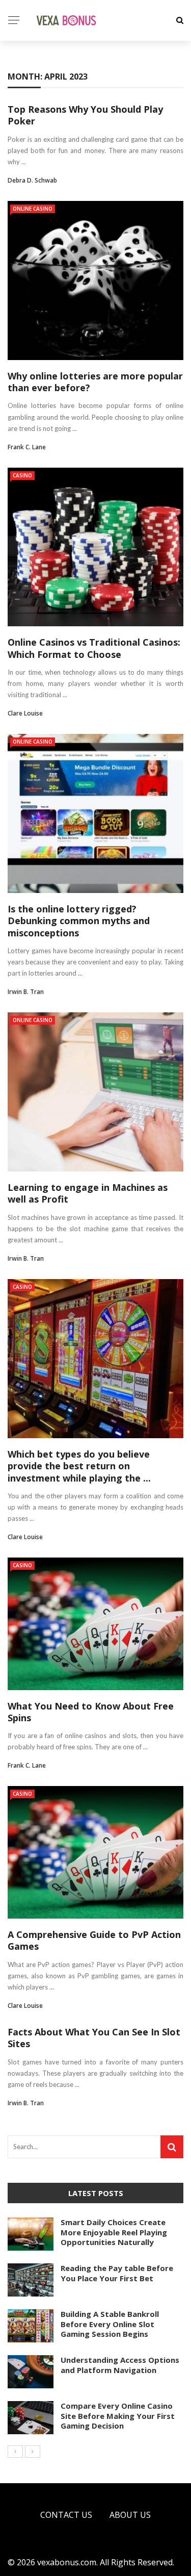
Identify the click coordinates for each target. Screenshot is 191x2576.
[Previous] (15, 2452)
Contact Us (66, 2515)
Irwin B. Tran (26, 992)
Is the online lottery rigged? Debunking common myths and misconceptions (79, 921)
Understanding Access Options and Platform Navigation (120, 2365)
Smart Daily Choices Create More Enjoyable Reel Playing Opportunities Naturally (114, 2232)
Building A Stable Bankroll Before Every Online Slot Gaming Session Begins (110, 2324)
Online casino (33, 209)
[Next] (33, 2452)
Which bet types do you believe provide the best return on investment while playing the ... (79, 1466)
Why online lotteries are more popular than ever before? (95, 382)
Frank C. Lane (27, 447)
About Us (130, 2515)
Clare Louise (25, 713)
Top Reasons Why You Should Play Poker (85, 115)
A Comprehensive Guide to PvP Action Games (94, 1940)
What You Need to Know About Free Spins (91, 1712)
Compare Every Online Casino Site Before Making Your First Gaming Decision (118, 2416)
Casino (22, 475)
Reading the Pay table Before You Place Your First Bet (117, 2273)
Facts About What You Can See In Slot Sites (94, 2038)
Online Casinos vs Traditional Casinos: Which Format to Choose (94, 648)
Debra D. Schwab (32, 180)
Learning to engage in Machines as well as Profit (88, 1193)
